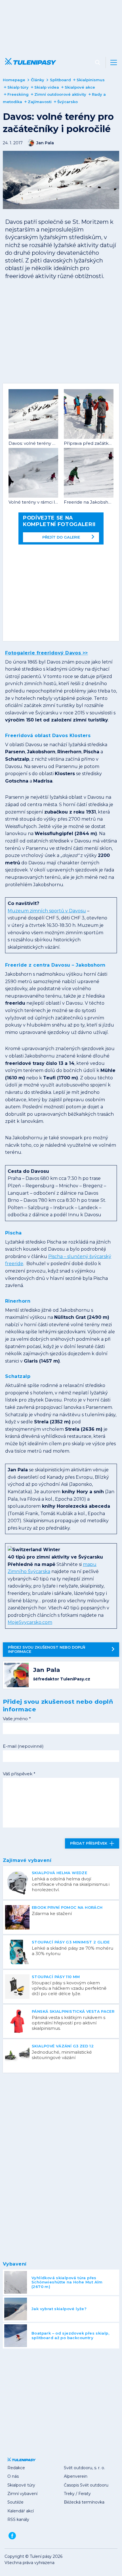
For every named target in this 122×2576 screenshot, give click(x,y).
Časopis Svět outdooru (86, 2485)
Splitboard (60, 80)
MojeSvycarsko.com (30, 1622)
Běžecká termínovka (84, 2502)
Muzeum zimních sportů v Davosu (47, 911)
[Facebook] (12, 2536)
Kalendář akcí (21, 2511)
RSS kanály (18, 2519)
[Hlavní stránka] (30, 62)
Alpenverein (76, 2476)
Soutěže (15, 2502)
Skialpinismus (91, 80)
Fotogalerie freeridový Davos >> (47, 653)
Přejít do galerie (61, 537)
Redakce (16, 2468)
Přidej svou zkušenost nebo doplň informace (47, 1649)
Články (38, 80)
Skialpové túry (21, 2485)
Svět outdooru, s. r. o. (84, 2468)
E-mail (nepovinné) (23, 1746)
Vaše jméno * (17, 1719)
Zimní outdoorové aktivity (60, 94)
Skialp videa (47, 87)
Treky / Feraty (77, 2494)
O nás (13, 2476)
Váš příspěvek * (19, 1774)
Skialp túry (18, 87)
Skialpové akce (80, 87)
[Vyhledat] (98, 62)
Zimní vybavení (22, 2494)
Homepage (14, 80)
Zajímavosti (40, 102)
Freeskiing (18, 94)
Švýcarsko (68, 102)
